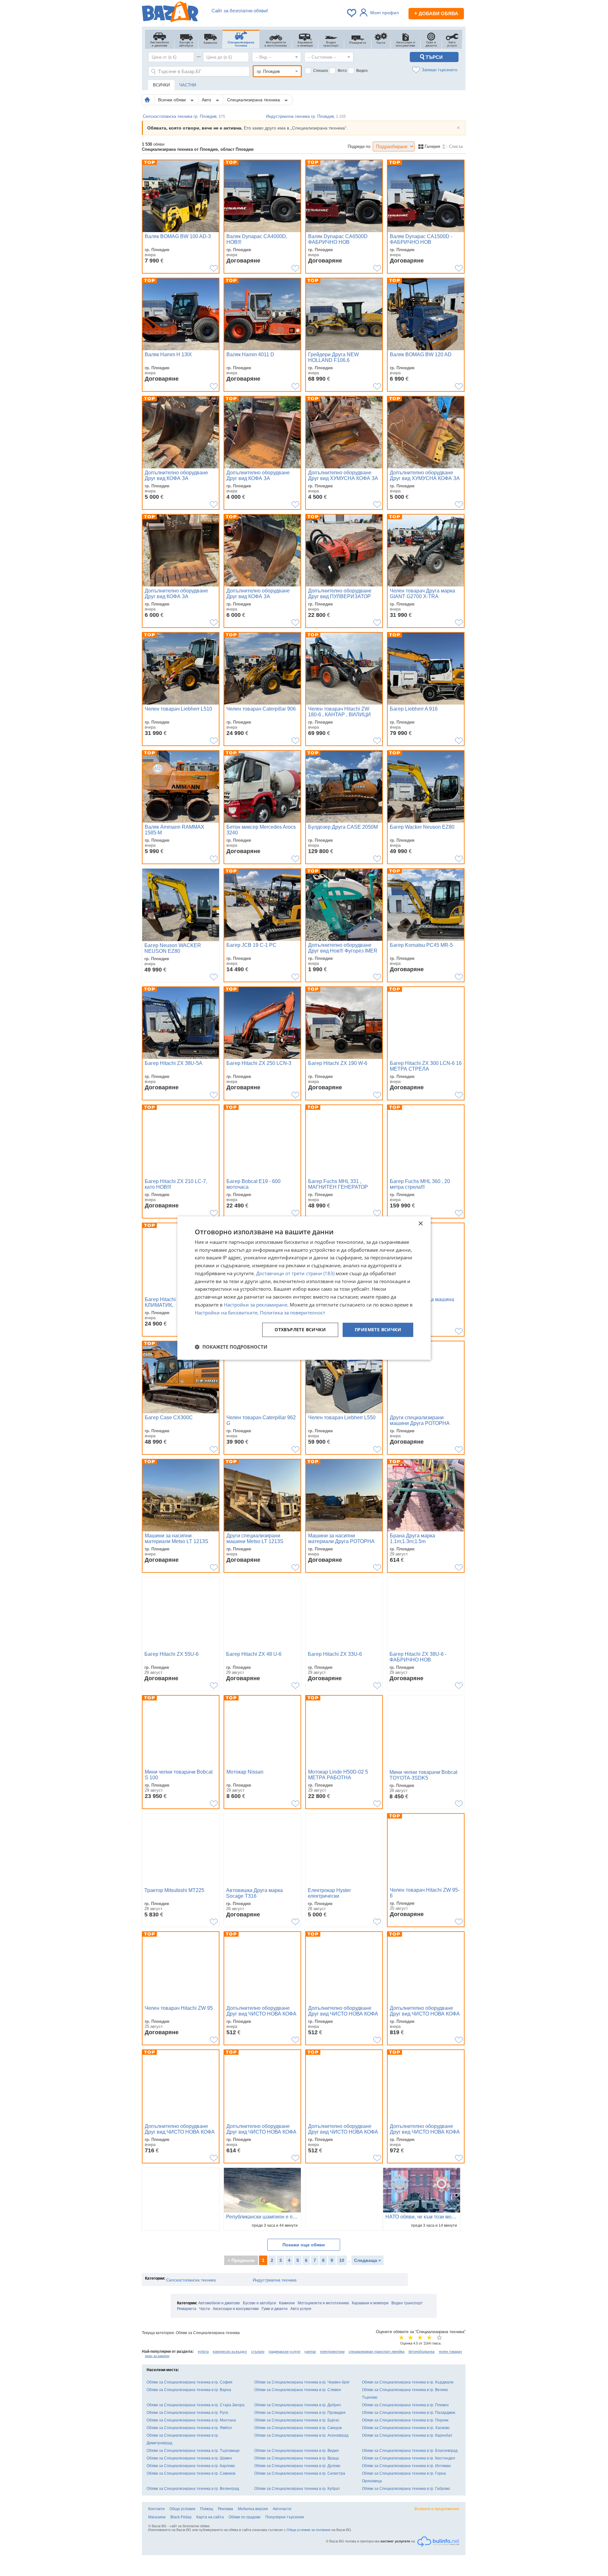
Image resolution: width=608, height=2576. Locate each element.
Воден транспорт (407, 2303)
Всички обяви (173, 100)
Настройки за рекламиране (256, 1305)
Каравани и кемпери (370, 2303)
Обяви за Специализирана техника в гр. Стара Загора (196, 2405)
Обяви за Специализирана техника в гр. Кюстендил (408, 2458)
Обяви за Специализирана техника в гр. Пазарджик (408, 2413)
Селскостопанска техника (191, 2280)
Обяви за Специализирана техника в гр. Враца (297, 2458)
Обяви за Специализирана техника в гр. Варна (189, 2390)
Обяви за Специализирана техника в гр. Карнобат (407, 2435)
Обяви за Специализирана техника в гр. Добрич (298, 2405)
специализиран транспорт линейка (377, 2351)
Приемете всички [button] (378, 1330)
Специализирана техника (254, 100)
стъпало (258, 2351)
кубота (203, 2351)
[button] (231, 1347)
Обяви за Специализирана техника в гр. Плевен (405, 2405)
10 (342, 2260)
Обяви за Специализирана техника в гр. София (190, 2382)
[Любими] (352, 13)
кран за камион (157, 2356)
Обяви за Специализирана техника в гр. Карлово (191, 2466)
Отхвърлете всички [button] (300, 1330)
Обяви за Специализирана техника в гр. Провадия (300, 2413)
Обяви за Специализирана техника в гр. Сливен (298, 2390)
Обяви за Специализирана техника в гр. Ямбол (189, 2428)
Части (205, 2309)
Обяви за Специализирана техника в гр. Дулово (297, 2466)
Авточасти (282, 2509)
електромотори (332, 2351)
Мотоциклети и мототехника (323, 2303)
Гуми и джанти (275, 2309)
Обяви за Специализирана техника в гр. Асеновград (301, 2435)
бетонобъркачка (421, 2351)
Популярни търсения (285, 2517)
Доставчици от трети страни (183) (295, 1273)
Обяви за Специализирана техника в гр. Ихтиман (406, 2466)
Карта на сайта (210, 2517)
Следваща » (367, 2260)
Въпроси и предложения (437, 2509)
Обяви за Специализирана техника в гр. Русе (187, 2413)
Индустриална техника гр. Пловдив (306, 116)
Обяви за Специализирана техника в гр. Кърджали (408, 2382)
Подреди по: (360, 146)
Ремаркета (187, 2309)
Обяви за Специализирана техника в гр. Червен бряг (302, 2382)
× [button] (420, 1224)
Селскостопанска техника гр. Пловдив (184, 116)
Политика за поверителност (293, 1313)
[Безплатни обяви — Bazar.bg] (170, 13)
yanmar (310, 2351)
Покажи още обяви (304, 2245)
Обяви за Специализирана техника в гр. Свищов (298, 2428)
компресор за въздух (230, 2351)
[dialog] (304, 1288)
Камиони (287, 2303)
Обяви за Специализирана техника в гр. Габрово (406, 2489)
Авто (207, 100)
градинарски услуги (284, 2351)
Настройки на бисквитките (226, 1313)
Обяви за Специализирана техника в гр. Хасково (406, 2428)
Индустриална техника (275, 2280)
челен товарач (450, 2351)
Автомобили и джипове (219, 2303)
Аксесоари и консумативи (236, 2309)
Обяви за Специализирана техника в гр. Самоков (191, 2473)
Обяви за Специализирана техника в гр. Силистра (300, 2473)
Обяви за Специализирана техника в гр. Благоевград (410, 2451)
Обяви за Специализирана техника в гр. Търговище (193, 2451)
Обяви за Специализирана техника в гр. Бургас (297, 2420)
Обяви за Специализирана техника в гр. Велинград (193, 2489)
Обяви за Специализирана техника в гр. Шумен (189, 2458)
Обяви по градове (245, 2517)
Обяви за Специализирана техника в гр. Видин (297, 2451)
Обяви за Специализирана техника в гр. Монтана (191, 2420)
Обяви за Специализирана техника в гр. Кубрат (297, 2489)
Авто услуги (301, 2309)
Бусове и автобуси (260, 2303)
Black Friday (181, 2517)
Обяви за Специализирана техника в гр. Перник (405, 2420)
